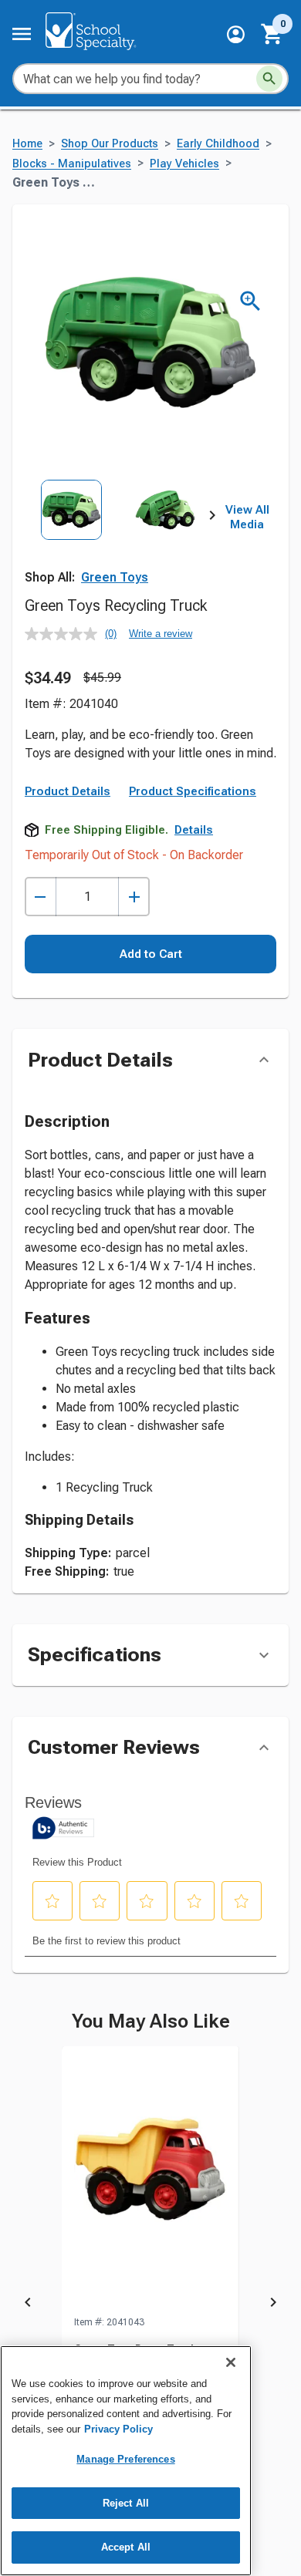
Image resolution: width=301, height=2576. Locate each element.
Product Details (68, 791)
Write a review (161, 634)
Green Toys (115, 577)
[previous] (28, 2305)
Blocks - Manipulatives (72, 164)
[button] (236, 34)
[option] (71, 538)
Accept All (126, 2547)
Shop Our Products (110, 144)
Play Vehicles (184, 164)
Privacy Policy (118, 2429)
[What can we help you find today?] (269, 79)
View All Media (247, 518)
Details (194, 830)
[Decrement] (41, 897)
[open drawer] (22, 34)
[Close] (231, 2362)
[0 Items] (272, 34)
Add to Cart (151, 954)
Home (27, 144)
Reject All (126, 2503)
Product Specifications (193, 791)
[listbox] (118, 538)
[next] (212, 518)
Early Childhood (218, 144)
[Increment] (134, 897)
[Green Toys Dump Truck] (150, 2180)
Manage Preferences (125, 2459)
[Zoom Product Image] (250, 301)
